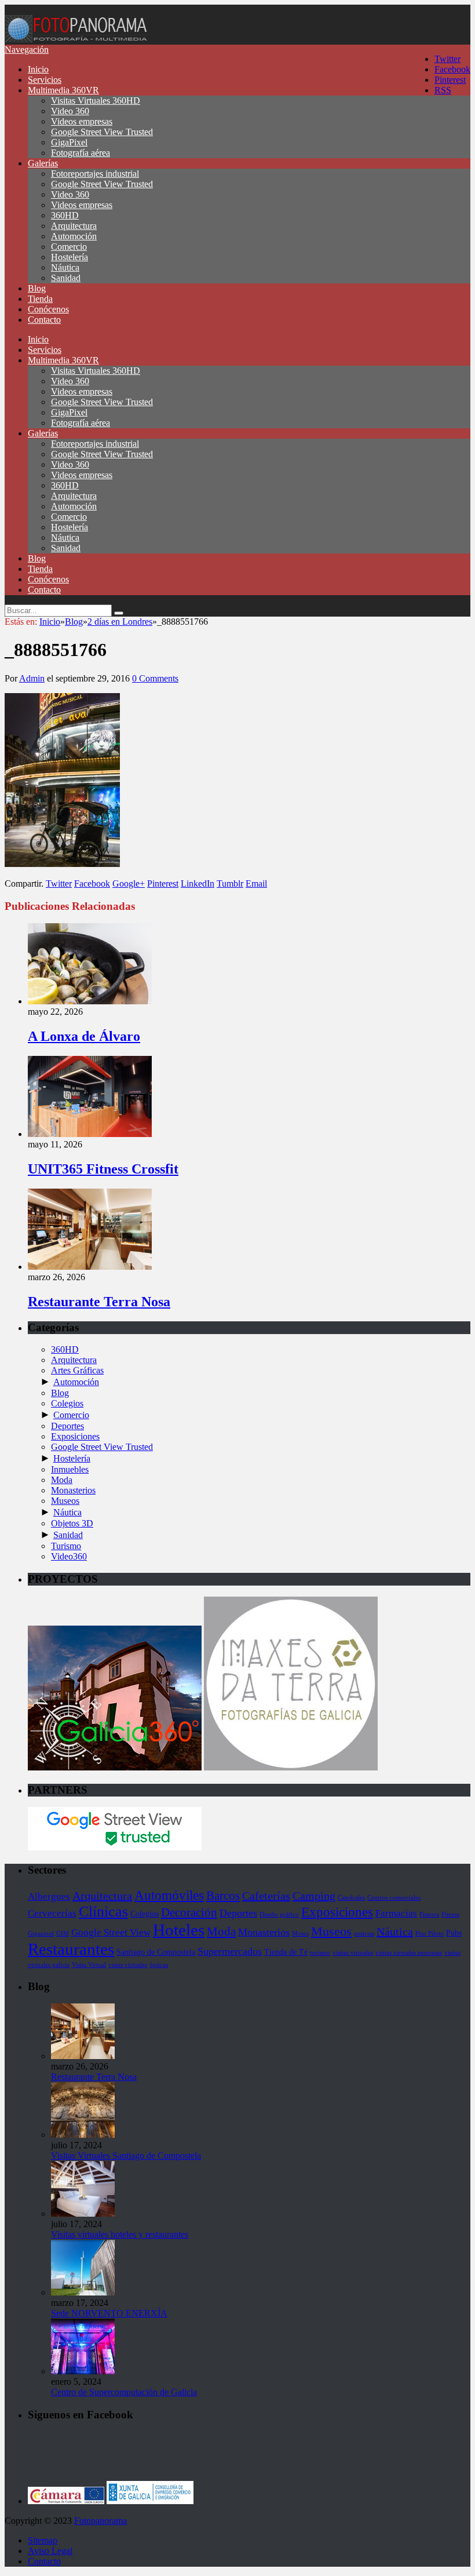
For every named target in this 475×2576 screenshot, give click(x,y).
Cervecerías (52, 1913)
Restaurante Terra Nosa (99, 1302)
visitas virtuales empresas (409, 1953)
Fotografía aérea (81, 153)
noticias (364, 1934)
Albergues (49, 1897)
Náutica (65, 267)
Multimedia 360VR (63, 90)
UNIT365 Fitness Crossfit (103, 1169)
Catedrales (351, 1898)
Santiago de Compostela (156, 1952)
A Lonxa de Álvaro (84, 1036)
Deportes (67, 1426)
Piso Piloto (430, 1934)
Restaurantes (71, 1949)
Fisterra (429, 1914)
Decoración (189, 1912)
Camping (314, 1896)
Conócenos (48, 309)
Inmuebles (70, 1469)
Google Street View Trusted (102, 132)
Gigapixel (41, 1934)
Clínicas (103, 1912)
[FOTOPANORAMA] (77, 39)
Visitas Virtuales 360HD (96, 101)
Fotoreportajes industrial (95, 174)
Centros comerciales (394, 1898)
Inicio (38, 69)
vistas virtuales (128, 1965)
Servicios (45, 80)
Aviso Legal (50, 2551)
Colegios (67, 1403)
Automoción (74, 236)
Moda (62, 1480)
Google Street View (111, 1932)
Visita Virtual (89, 1965)
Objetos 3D (72, 1523)
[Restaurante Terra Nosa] (90, 1267)
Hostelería (70, 257)
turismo (320, 1953)
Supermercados (230, 1951)
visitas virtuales (353, 1953)
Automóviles (169, 1895)
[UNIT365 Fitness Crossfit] (90, 1134)
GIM (63, 1934)
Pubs (454, 1933)
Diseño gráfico (279, 1914)
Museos (65, 1501)
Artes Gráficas (77, 1370)
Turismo (66, 1546)
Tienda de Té (286, 1952)
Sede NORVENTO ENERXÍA (109, 2313)
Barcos (223, 1896)
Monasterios (73, 1490)
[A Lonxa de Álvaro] (90, 1001)
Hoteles (179, 1930)
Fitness (450, 1914)
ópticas (159, 1965)
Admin (32, 678)
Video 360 (70, 111)
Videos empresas (82, 121)
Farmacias (396, 1913)
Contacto (44, 320)
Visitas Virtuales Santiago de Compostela (126, 2156)
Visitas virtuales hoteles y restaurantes (120, 2234)
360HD (65, 215)
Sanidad (66, 278)
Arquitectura (74, 226)
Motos (300, 1934)
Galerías (43, 163)
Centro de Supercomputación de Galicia (124, 2392)
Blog (37, 288)
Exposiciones (75, 1436)
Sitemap (43, 2540)
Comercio (69, 247)
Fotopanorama (101, 2521)
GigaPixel (69, 142)
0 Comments (155, 678)
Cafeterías (266, 1896)
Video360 (69, 1556)
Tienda (40, 299)
